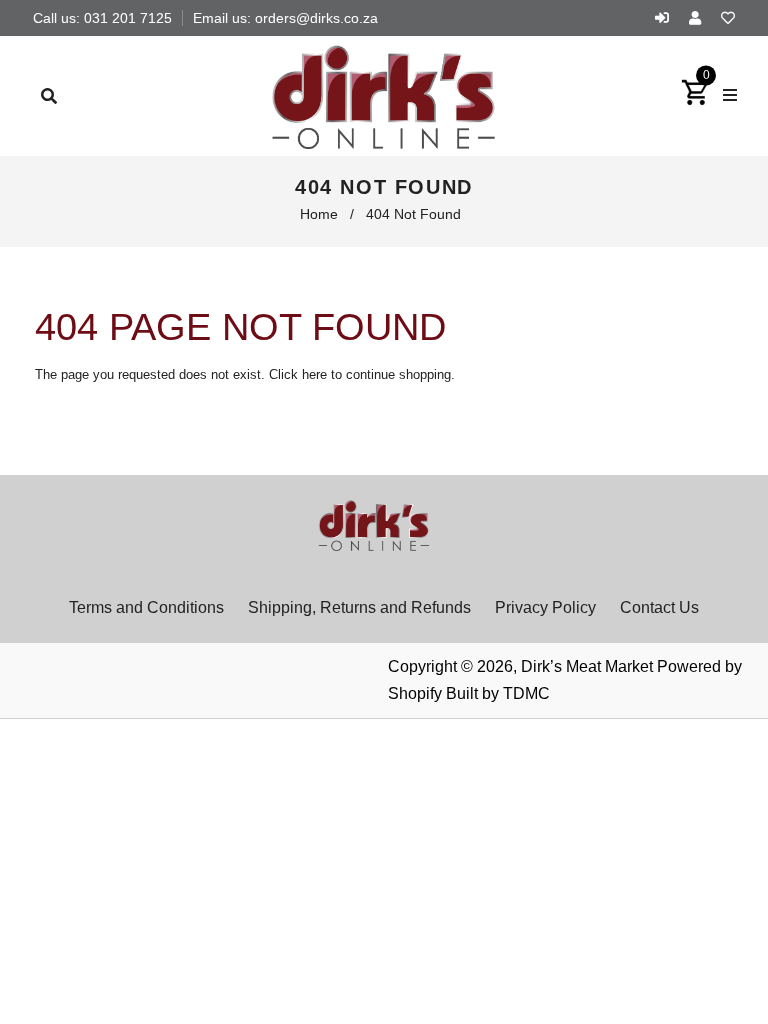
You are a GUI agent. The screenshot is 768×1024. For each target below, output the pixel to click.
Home (319, 214)
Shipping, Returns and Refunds (359, 607)
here (314, 374)
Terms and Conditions (146, 607)
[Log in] (667, 18)
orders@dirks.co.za (316, 18)
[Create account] (700, 18)
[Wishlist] (728, 18)
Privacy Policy (545, 607)
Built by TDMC (498, 693)
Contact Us (659, 607)
